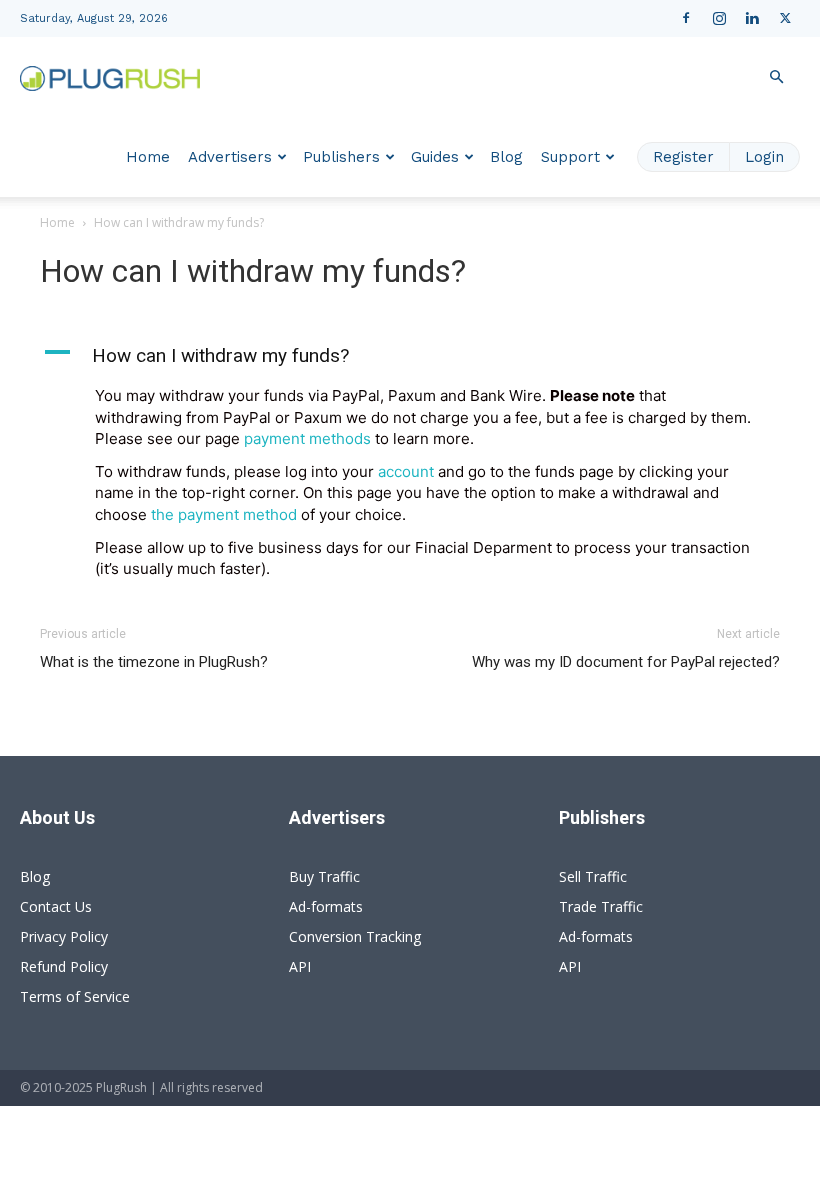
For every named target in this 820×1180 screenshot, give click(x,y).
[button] (776, 77)
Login (764, 157)
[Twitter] (785, 18)
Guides (435, 157)
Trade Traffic (601, 906)
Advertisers (230, 157)
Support (570, 157)
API (300, 966)
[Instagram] (719, 18)
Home (148, 157)
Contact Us (56, 906)
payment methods (307, 438)
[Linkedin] (752, 18)
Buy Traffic (324, 876)
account (406, 471)
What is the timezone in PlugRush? (154, 662)
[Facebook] (686, 18)
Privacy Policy (64, 936)
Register (683, 157)
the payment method (224, 514)
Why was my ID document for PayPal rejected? (626, 662)
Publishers (341, 157)
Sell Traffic (593, 876)
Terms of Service (75, 996)
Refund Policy (64, 966)
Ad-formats (326, 906)
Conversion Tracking (355, 936)
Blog (506, 157)
